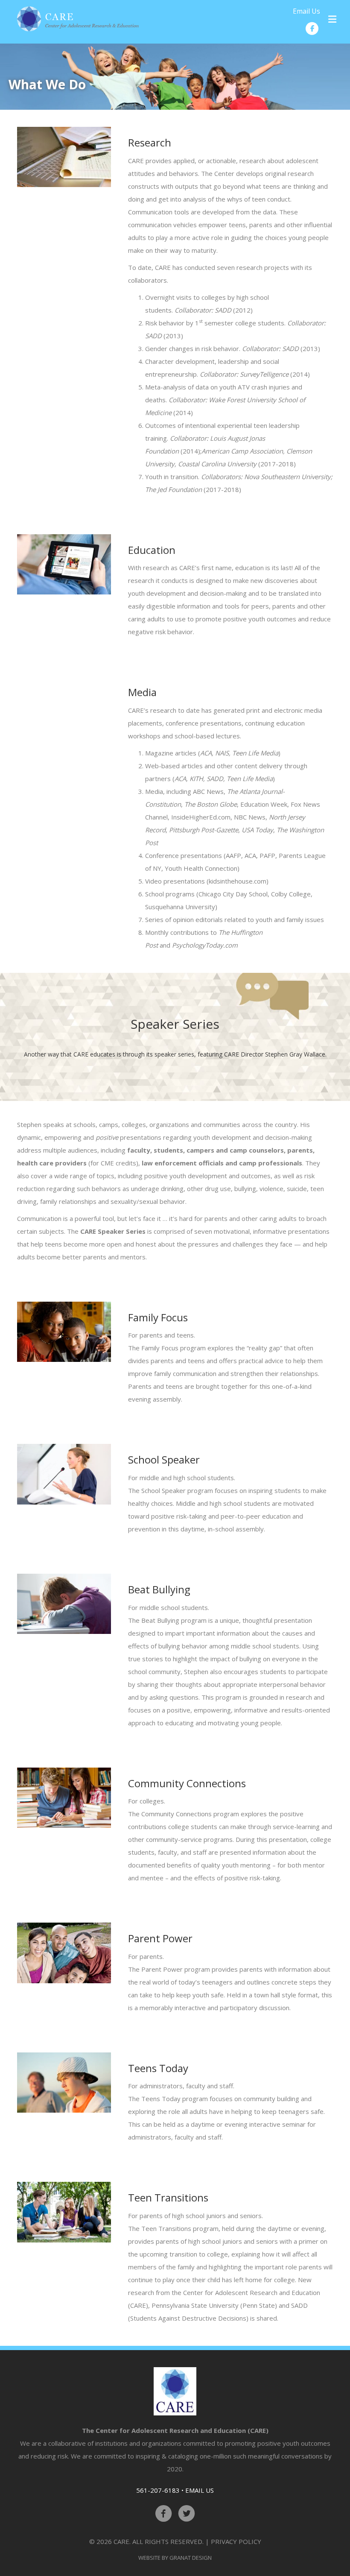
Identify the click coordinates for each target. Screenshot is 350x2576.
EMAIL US (200, 2490)
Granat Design (191, 2558)
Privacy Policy (236, 2541)
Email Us (306, 11)
